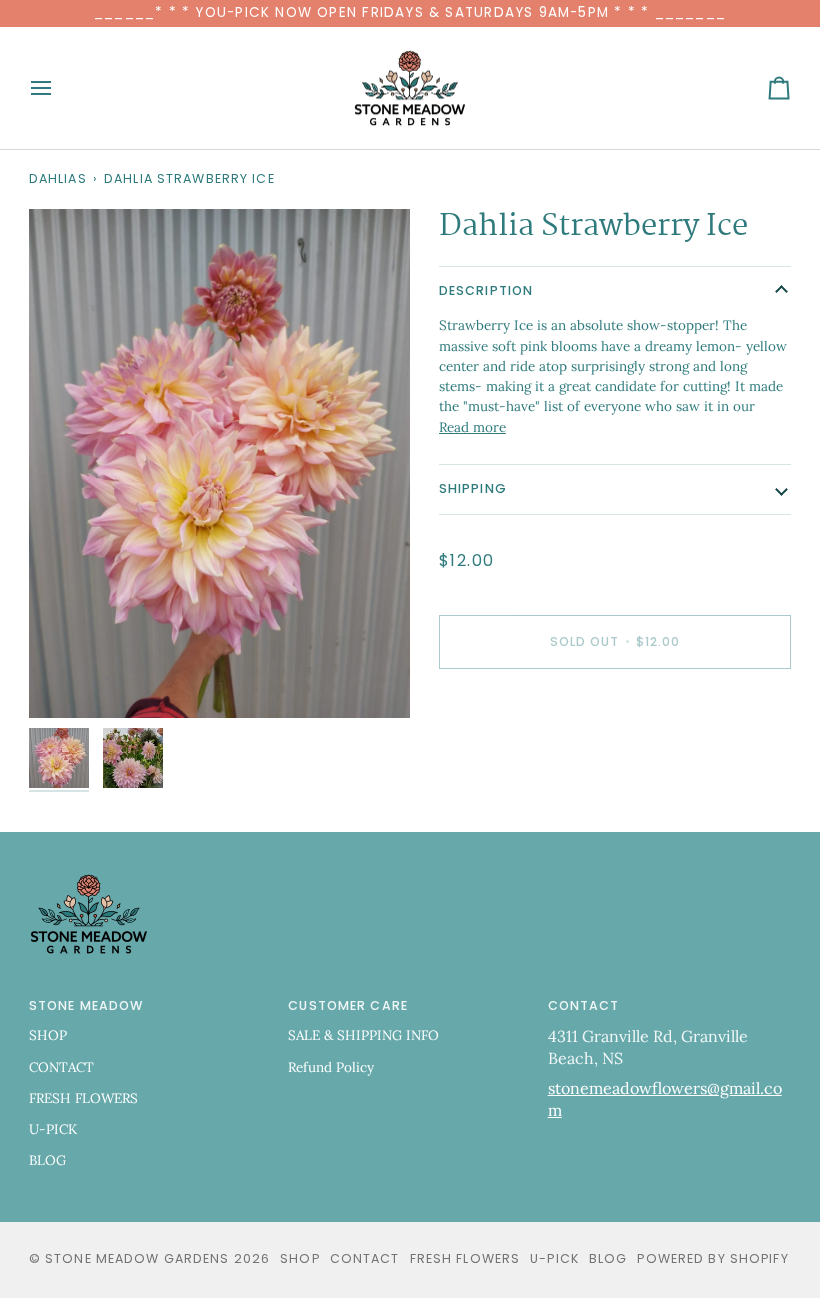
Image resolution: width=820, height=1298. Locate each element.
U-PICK (53, 1129)
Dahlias (58, 178)
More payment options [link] (510, 762)
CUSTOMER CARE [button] (348, 1005)
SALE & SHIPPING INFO (363, 1035)
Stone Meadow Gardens (137, 1258)
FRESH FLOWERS (83, 1098)
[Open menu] (59, 88)
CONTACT (61, 1067)
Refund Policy (331, 1067)
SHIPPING (473, 488)
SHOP (48, 1035)
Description (486, 290)
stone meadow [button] (86, 1005)
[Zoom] (66, 680)
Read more (472, 427)
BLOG (47, 1160)
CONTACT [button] (584, 1005)
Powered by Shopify (712, 1258)
